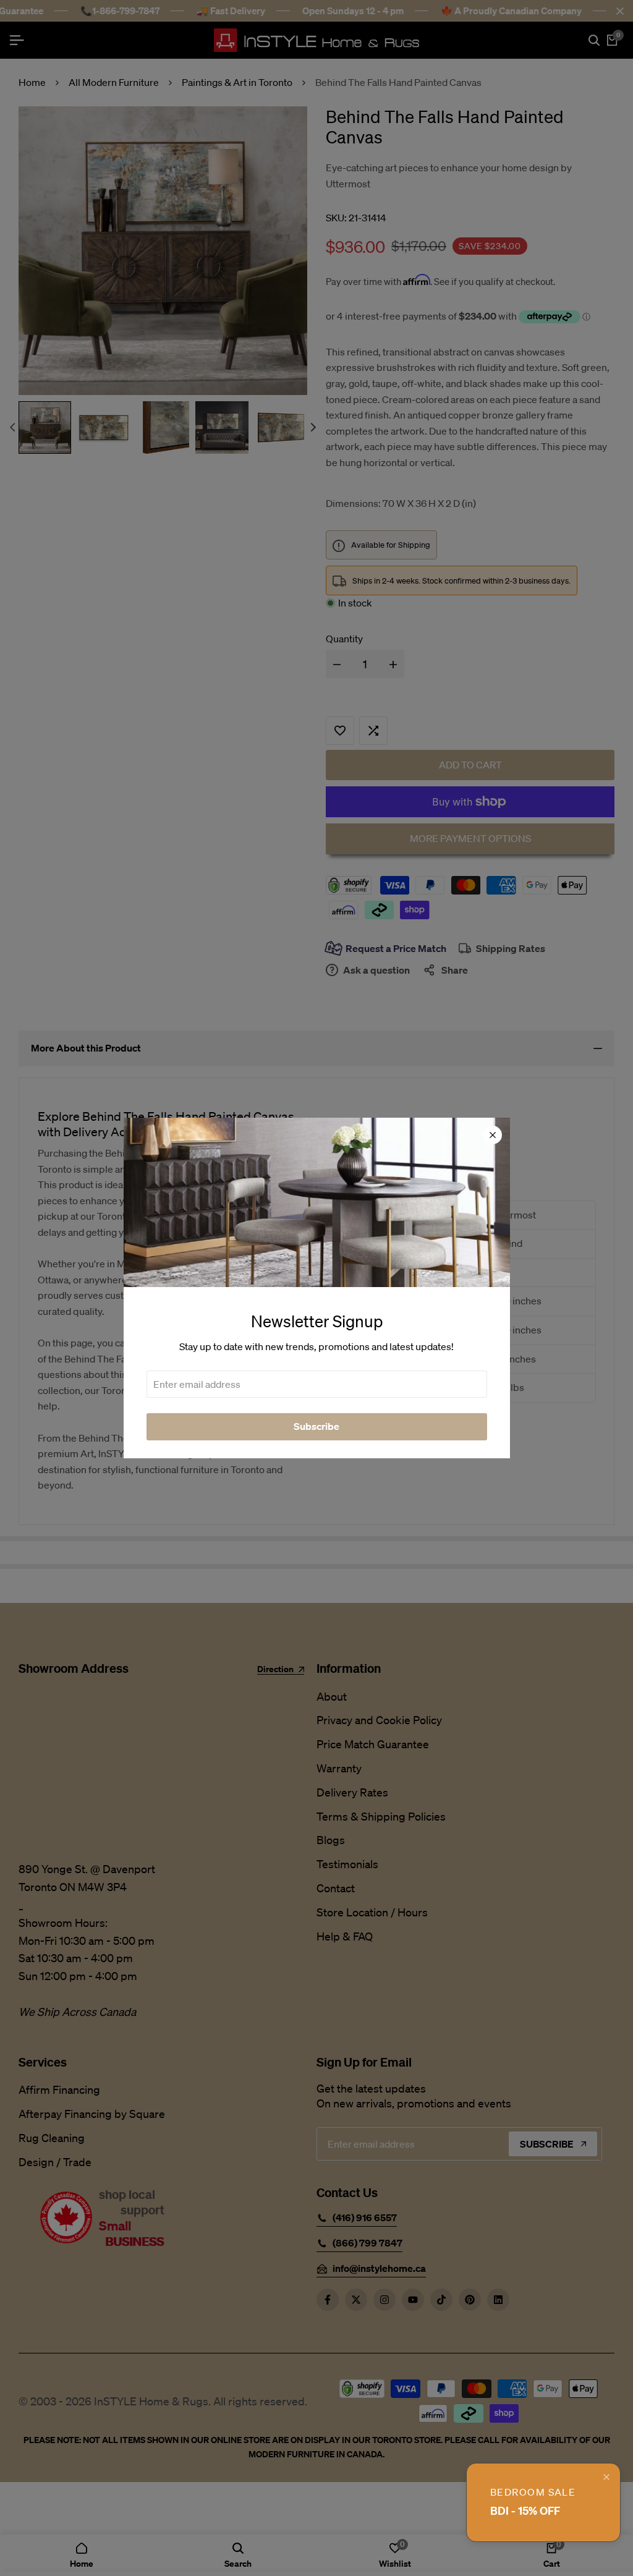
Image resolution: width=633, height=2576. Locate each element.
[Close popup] (606, 2477)
